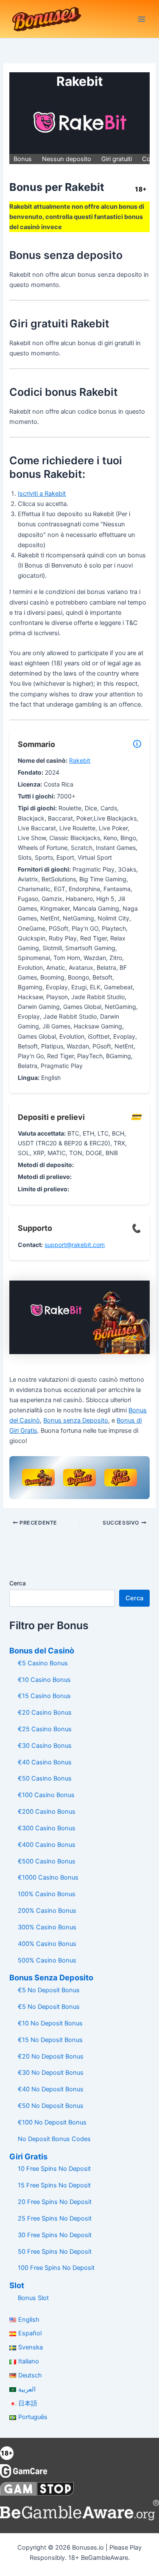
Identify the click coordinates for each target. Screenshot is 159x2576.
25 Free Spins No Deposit (55, 2218)
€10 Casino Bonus (44, 1680)
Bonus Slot (33, 2298)
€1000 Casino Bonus (48, 1877)
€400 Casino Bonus (47, 1845)
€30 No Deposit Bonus (51, 2073)
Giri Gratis (28, 2156)
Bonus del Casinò (42, 1650)
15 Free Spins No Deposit (54, 2185)
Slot (17, 2285)
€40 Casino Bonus (45, 1762)
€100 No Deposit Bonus (52, 2122)
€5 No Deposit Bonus (49, 1990)
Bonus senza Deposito (76, 1420)
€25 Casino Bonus (45, 1729)
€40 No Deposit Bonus (51, 2089)
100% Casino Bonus (47, 1894)
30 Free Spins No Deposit (55, 2235)
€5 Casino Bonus (43, 1663)
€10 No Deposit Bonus (50, 2023)
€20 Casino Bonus (45, 1713)
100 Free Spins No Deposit (56, 2268)
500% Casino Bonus (47, 1960)
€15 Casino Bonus (44, 1696)
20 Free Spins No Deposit (55, 2202)
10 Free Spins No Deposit (54, 2169)
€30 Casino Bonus (45, 1746)
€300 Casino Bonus (47, 1828)
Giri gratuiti (117, 159)
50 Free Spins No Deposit (55, 2252)
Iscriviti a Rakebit (42, 494)
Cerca (18, 1583)
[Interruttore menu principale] (142, 19)
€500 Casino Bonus (47, 1861)
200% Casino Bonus (47, 1911)
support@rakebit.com (75, 1245)
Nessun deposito (67, 159)
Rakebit (80, 760)
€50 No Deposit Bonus (51, 2106)
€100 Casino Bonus (46, 1795)
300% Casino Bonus (47, 1927)
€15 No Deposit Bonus (50, 2040)
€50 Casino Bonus (45, 1778)
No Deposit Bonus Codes (54, 2139)
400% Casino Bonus (47, 1944)
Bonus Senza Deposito (51, 1977)
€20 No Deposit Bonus (51, 2056)
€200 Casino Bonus (47, 1812)
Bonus (23, 159)
